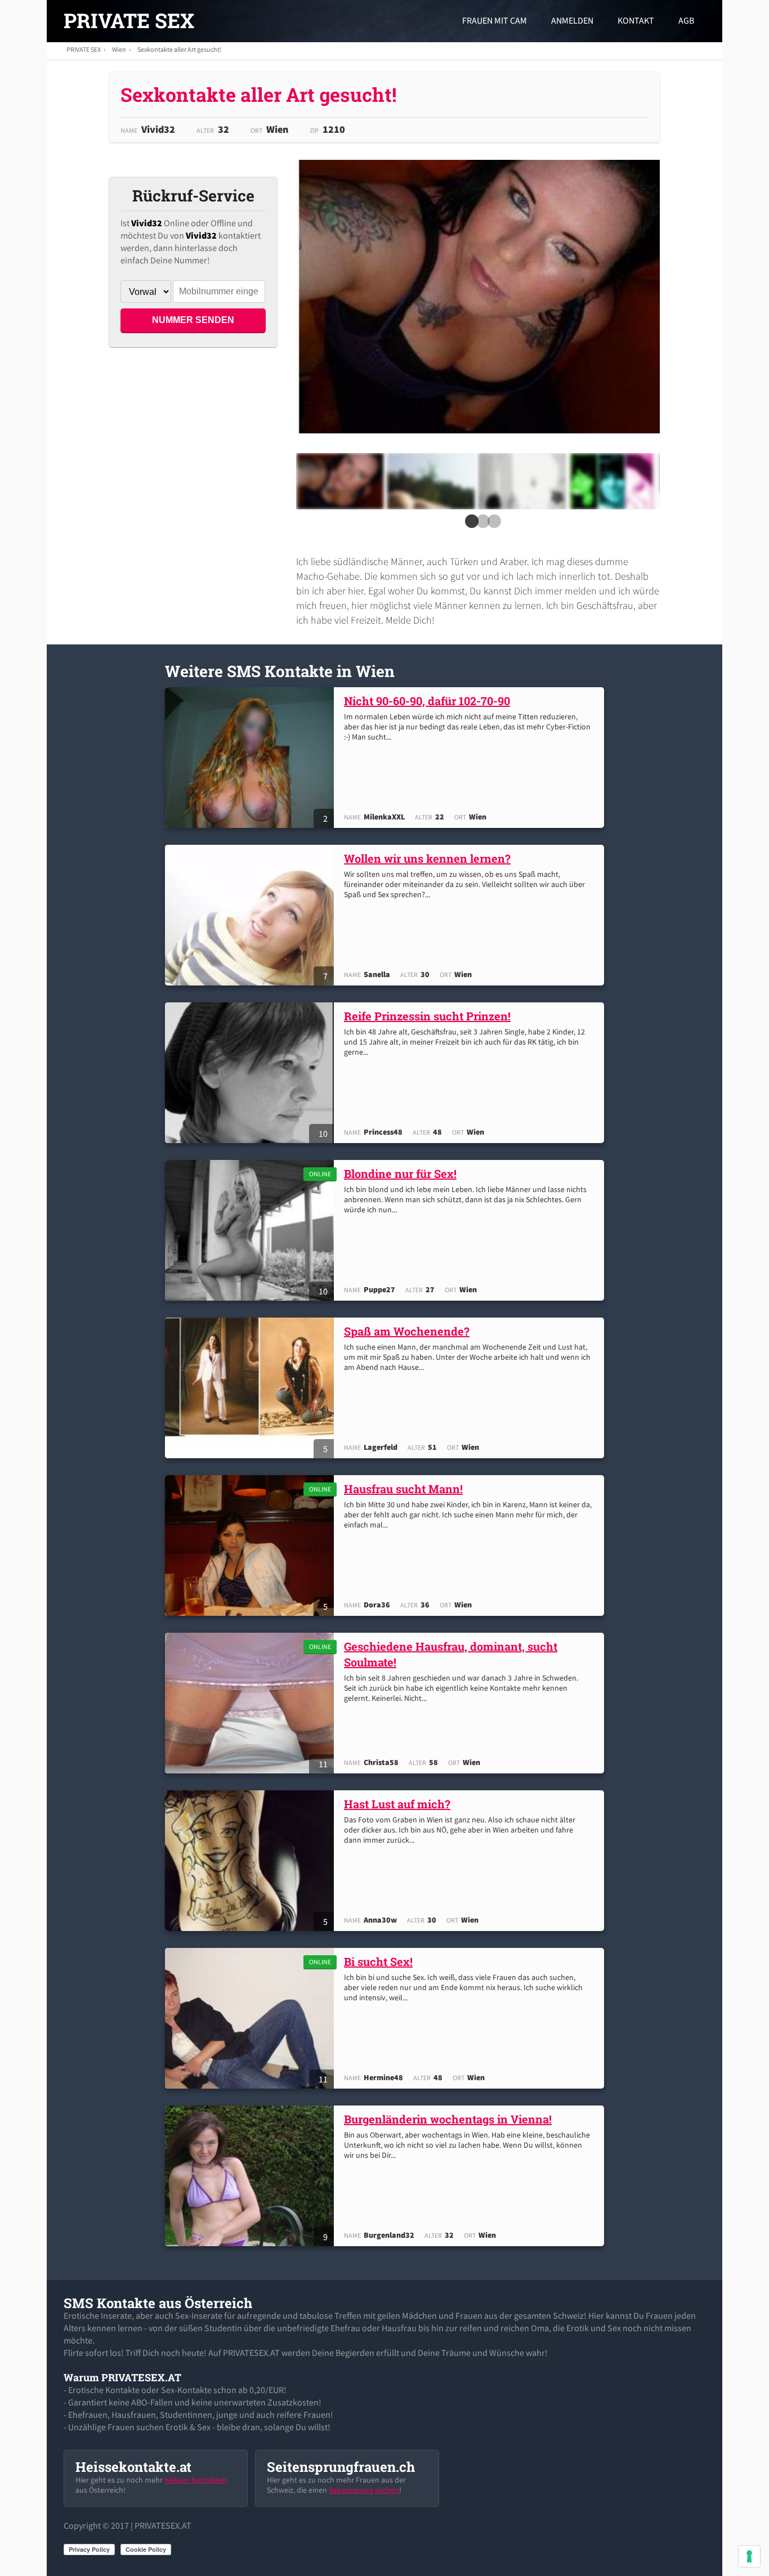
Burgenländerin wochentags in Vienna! (448, 2119)
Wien (119, 49)
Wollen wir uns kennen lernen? (427, 858)
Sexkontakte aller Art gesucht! (179, 49)
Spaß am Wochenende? (407, 1331)
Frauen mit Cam (495, 20)
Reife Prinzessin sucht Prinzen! (427, 1016)
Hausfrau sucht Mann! (403, 1489)
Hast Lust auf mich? (397, 1804)
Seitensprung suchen (364, 2490)
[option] (340, 481)
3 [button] (492, 525)
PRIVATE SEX (129, 20)
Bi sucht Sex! (378, 1961)
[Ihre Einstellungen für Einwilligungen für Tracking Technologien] (749, 2556)
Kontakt (636, 20)
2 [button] (481, 525)
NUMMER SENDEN (193, 320)
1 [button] (470, 525)
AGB (686, 20)
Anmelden (572, 20)
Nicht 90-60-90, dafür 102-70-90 (427, 701)
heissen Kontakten (196, 2480)
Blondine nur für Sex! (400, 1173)
